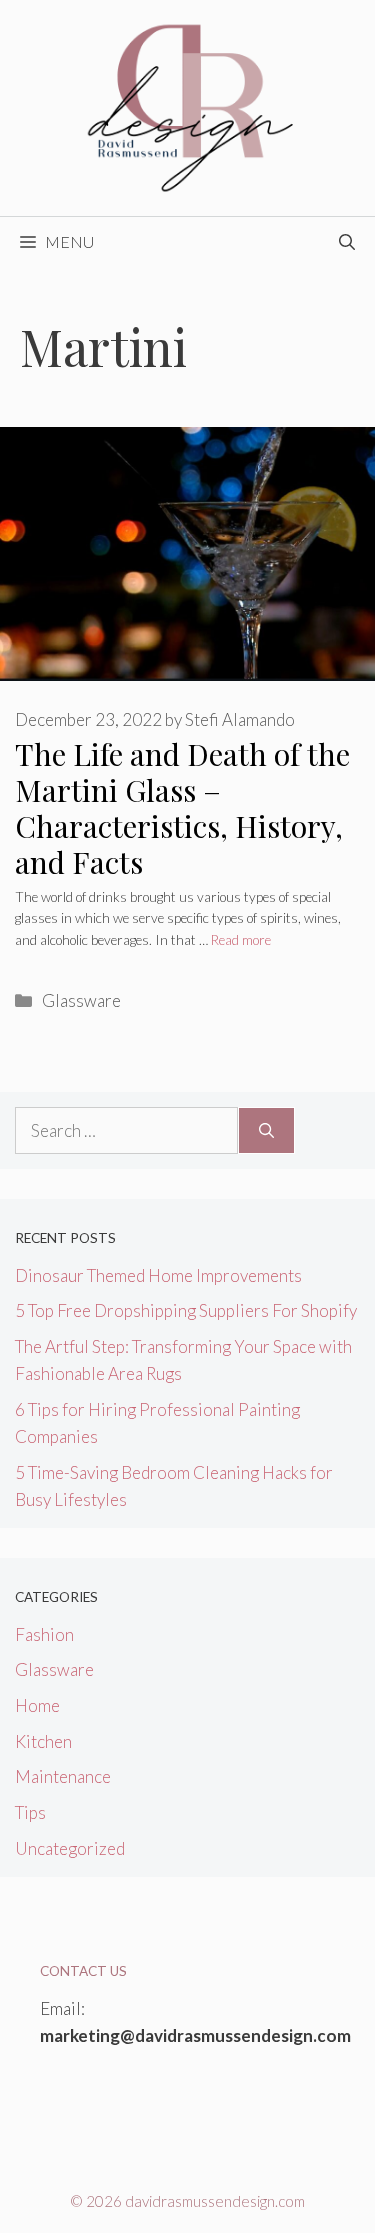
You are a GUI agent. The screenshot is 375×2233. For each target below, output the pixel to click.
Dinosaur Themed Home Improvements (158, 1275)
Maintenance (63, 1776)
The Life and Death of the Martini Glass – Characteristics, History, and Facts (182, 808)
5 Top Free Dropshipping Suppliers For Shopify (186, 1310)
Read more (241, 940)
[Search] (266, 1131)
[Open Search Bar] (347, 242)
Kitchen (43, 1741)
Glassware (81, 1000)
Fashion (44, 1634)
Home (37, 1705)
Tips (30, 1812)
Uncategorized (70, 1848)
